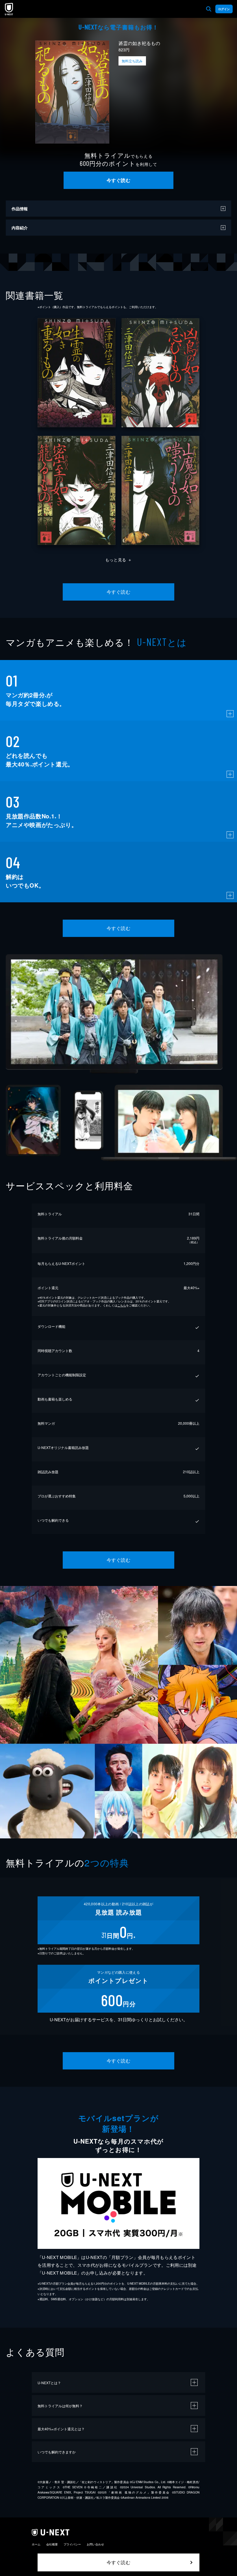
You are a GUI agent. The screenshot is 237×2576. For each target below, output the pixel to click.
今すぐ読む (118, 180)
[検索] (209, 9)
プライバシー (72, 2544)
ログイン (224, 9)
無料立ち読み (132, 61)
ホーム (36, 2544)
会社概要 (52, 2544)
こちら (122, 1305)
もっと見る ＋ (119, 560)
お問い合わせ (95, 2544)
